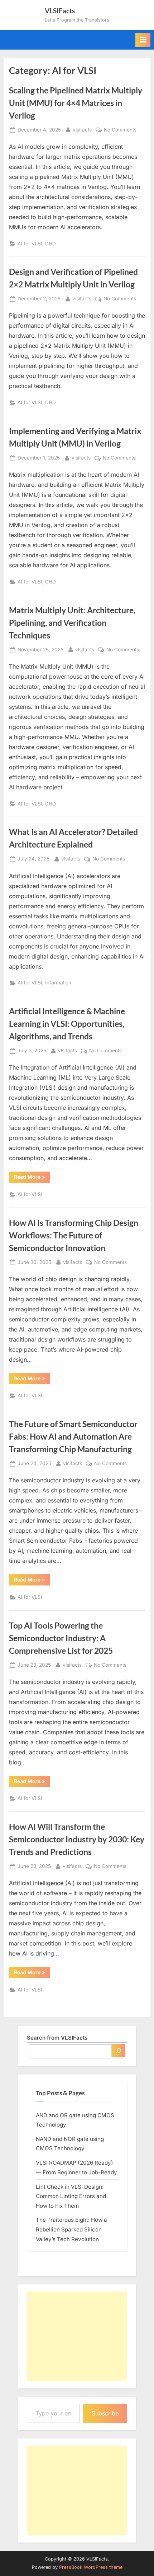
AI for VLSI (30, 244)
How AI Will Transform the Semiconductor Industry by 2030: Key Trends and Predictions (77, 1839)
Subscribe (105, 2413)
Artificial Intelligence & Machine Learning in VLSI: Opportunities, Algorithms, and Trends (67, 1024)
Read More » (32, 1178)
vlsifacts (82, 130)
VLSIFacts (60, 11)
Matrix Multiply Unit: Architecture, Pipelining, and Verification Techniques (72, 623)
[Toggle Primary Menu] (143, 40)
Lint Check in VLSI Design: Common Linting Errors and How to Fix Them (71, 2196)
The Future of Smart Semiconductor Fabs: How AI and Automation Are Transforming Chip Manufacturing (73, 1436)
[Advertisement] (77, 2336)
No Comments (120, 130)
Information (58, 983)
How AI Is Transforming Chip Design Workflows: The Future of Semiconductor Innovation (74, 1235)
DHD (50, 244)
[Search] (119, 2051)
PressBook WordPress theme (91, 2567)
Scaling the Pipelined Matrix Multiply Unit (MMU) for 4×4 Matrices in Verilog (76, 103)
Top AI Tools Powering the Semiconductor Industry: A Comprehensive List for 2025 (61, 1638)
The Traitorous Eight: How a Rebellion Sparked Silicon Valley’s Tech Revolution (71, 2229)
